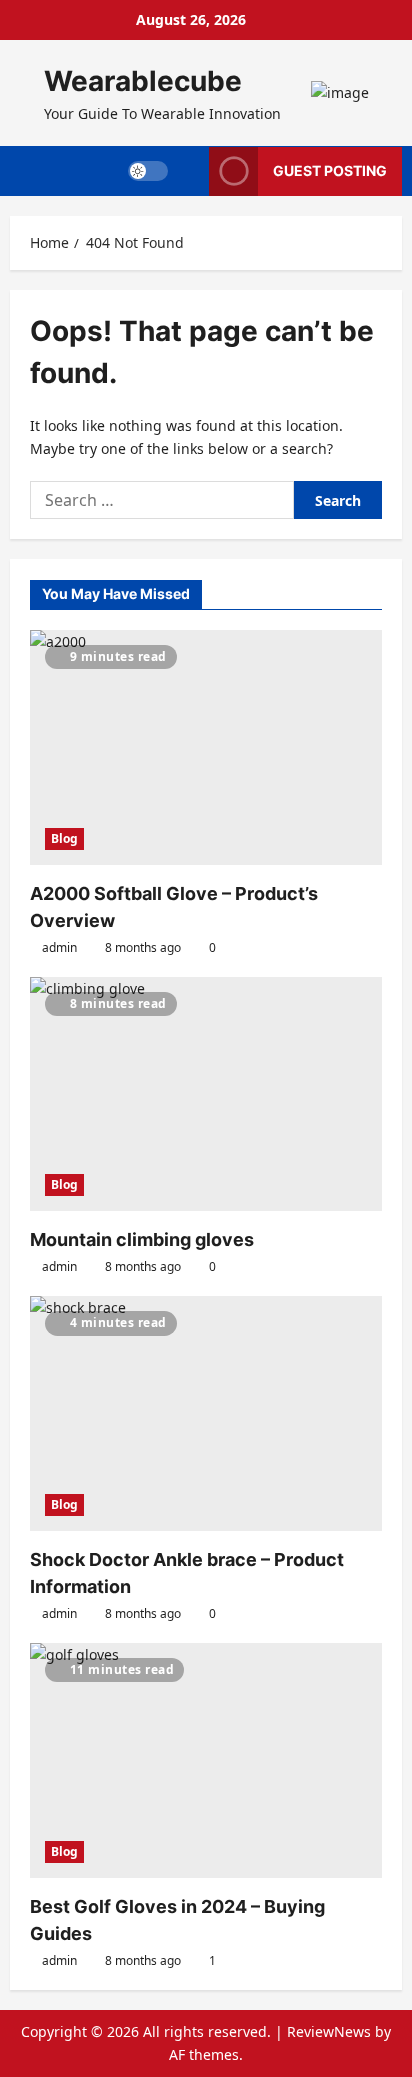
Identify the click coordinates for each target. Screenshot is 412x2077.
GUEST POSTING (330, 170)
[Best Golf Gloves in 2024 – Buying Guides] (206, 1760)
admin (59, 947)
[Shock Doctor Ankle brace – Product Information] (206, 1413)
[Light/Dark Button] (148, 171)
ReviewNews (329, 2031)
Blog (64, 838)
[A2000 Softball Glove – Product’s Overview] (206, 747)
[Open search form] (188, 171)
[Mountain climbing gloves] (206, 1094)
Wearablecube (143, 81)
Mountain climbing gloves (142, 1239)
